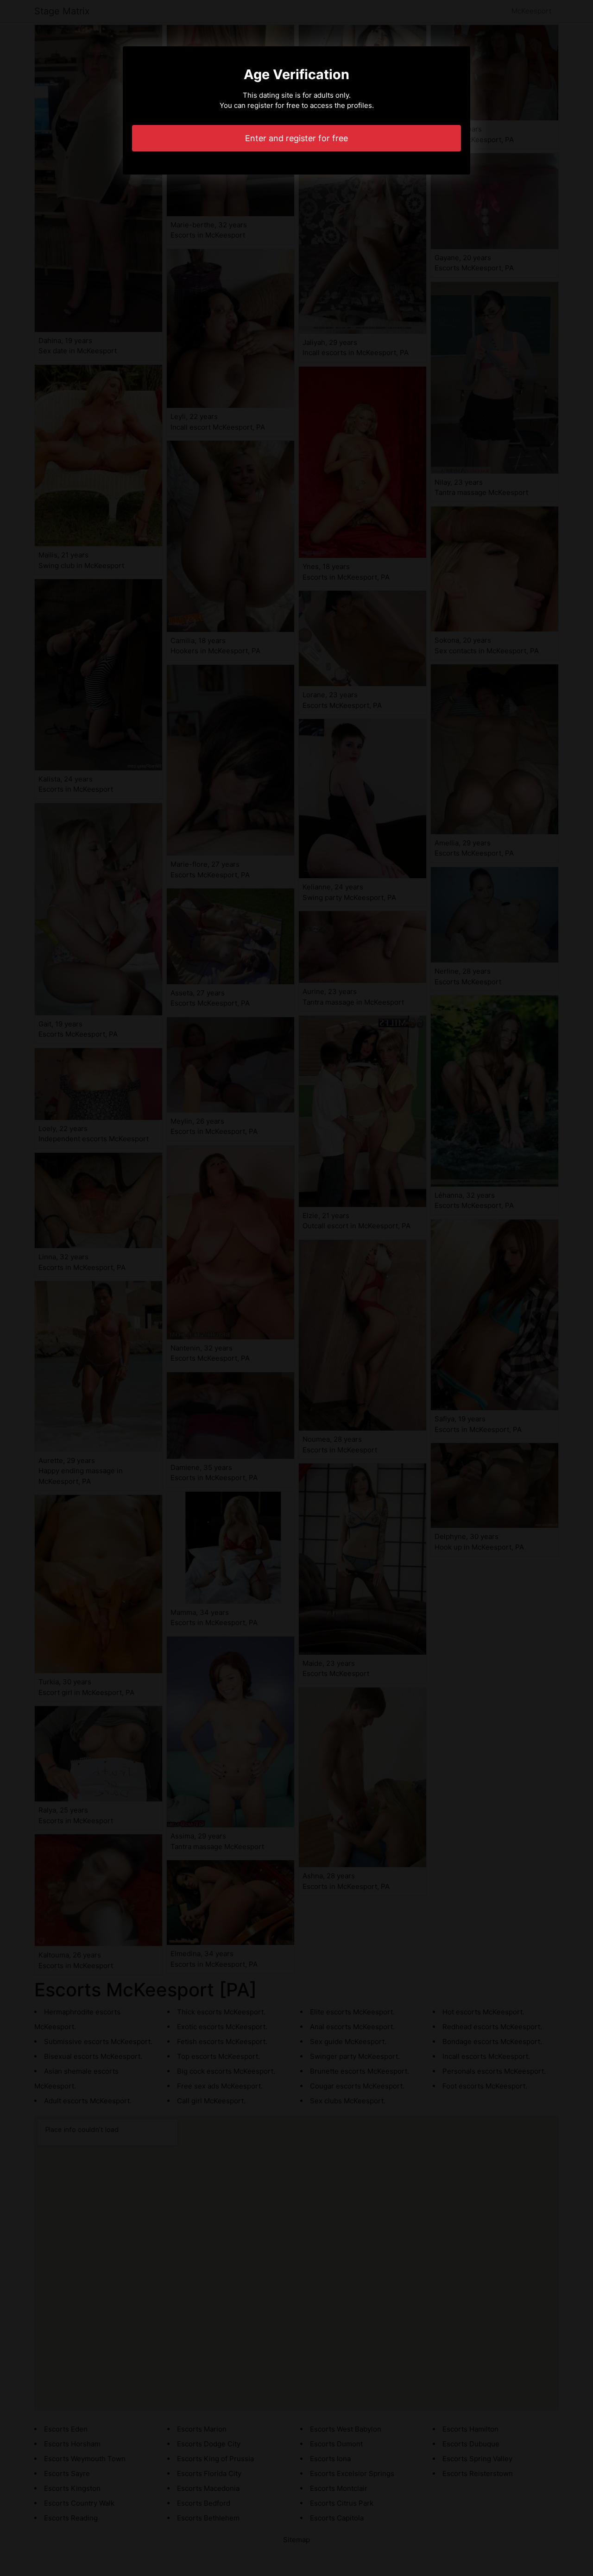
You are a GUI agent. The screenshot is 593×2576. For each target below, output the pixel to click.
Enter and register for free (296, 138)
